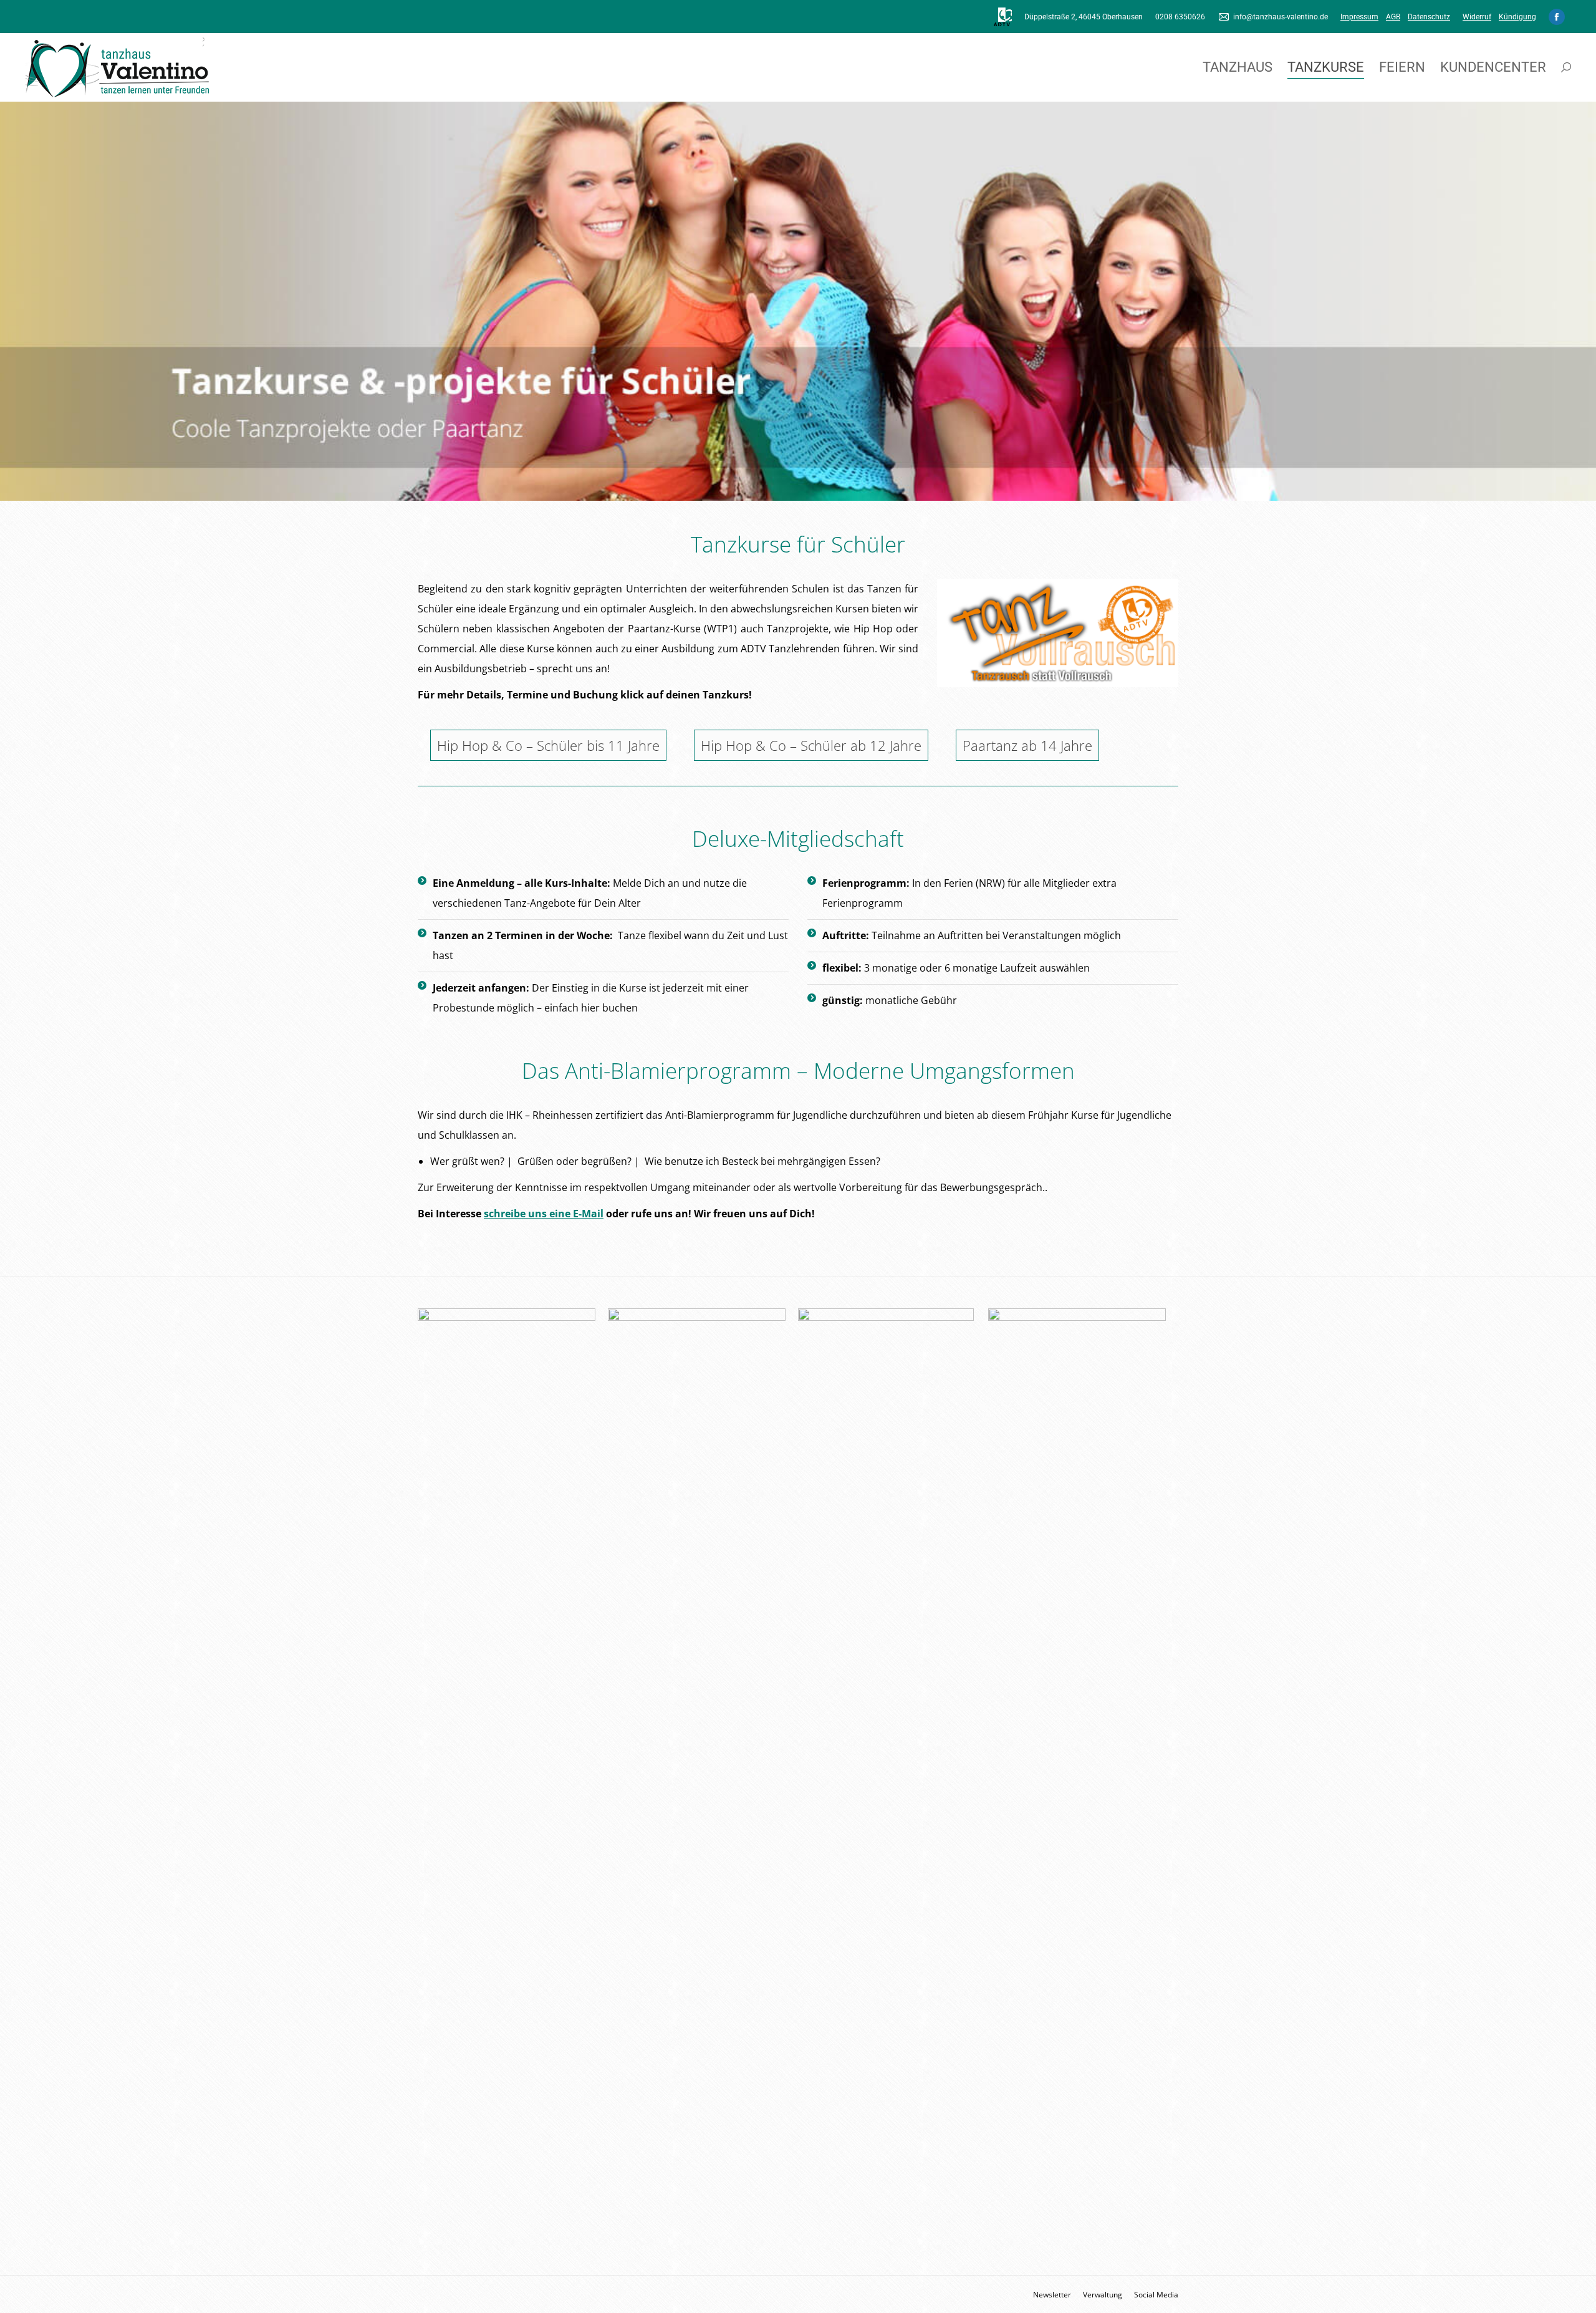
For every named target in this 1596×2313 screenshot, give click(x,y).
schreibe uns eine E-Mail (544, 1214)
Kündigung (1517, 17)
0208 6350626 (1180, 17)
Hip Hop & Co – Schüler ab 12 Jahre (811, 745)
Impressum (1359, 17)
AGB (1393, 17)
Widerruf (1477, 17)
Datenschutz (1429, 17)
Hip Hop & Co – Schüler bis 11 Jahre (548, 745)
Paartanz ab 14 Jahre (1027, 745)
